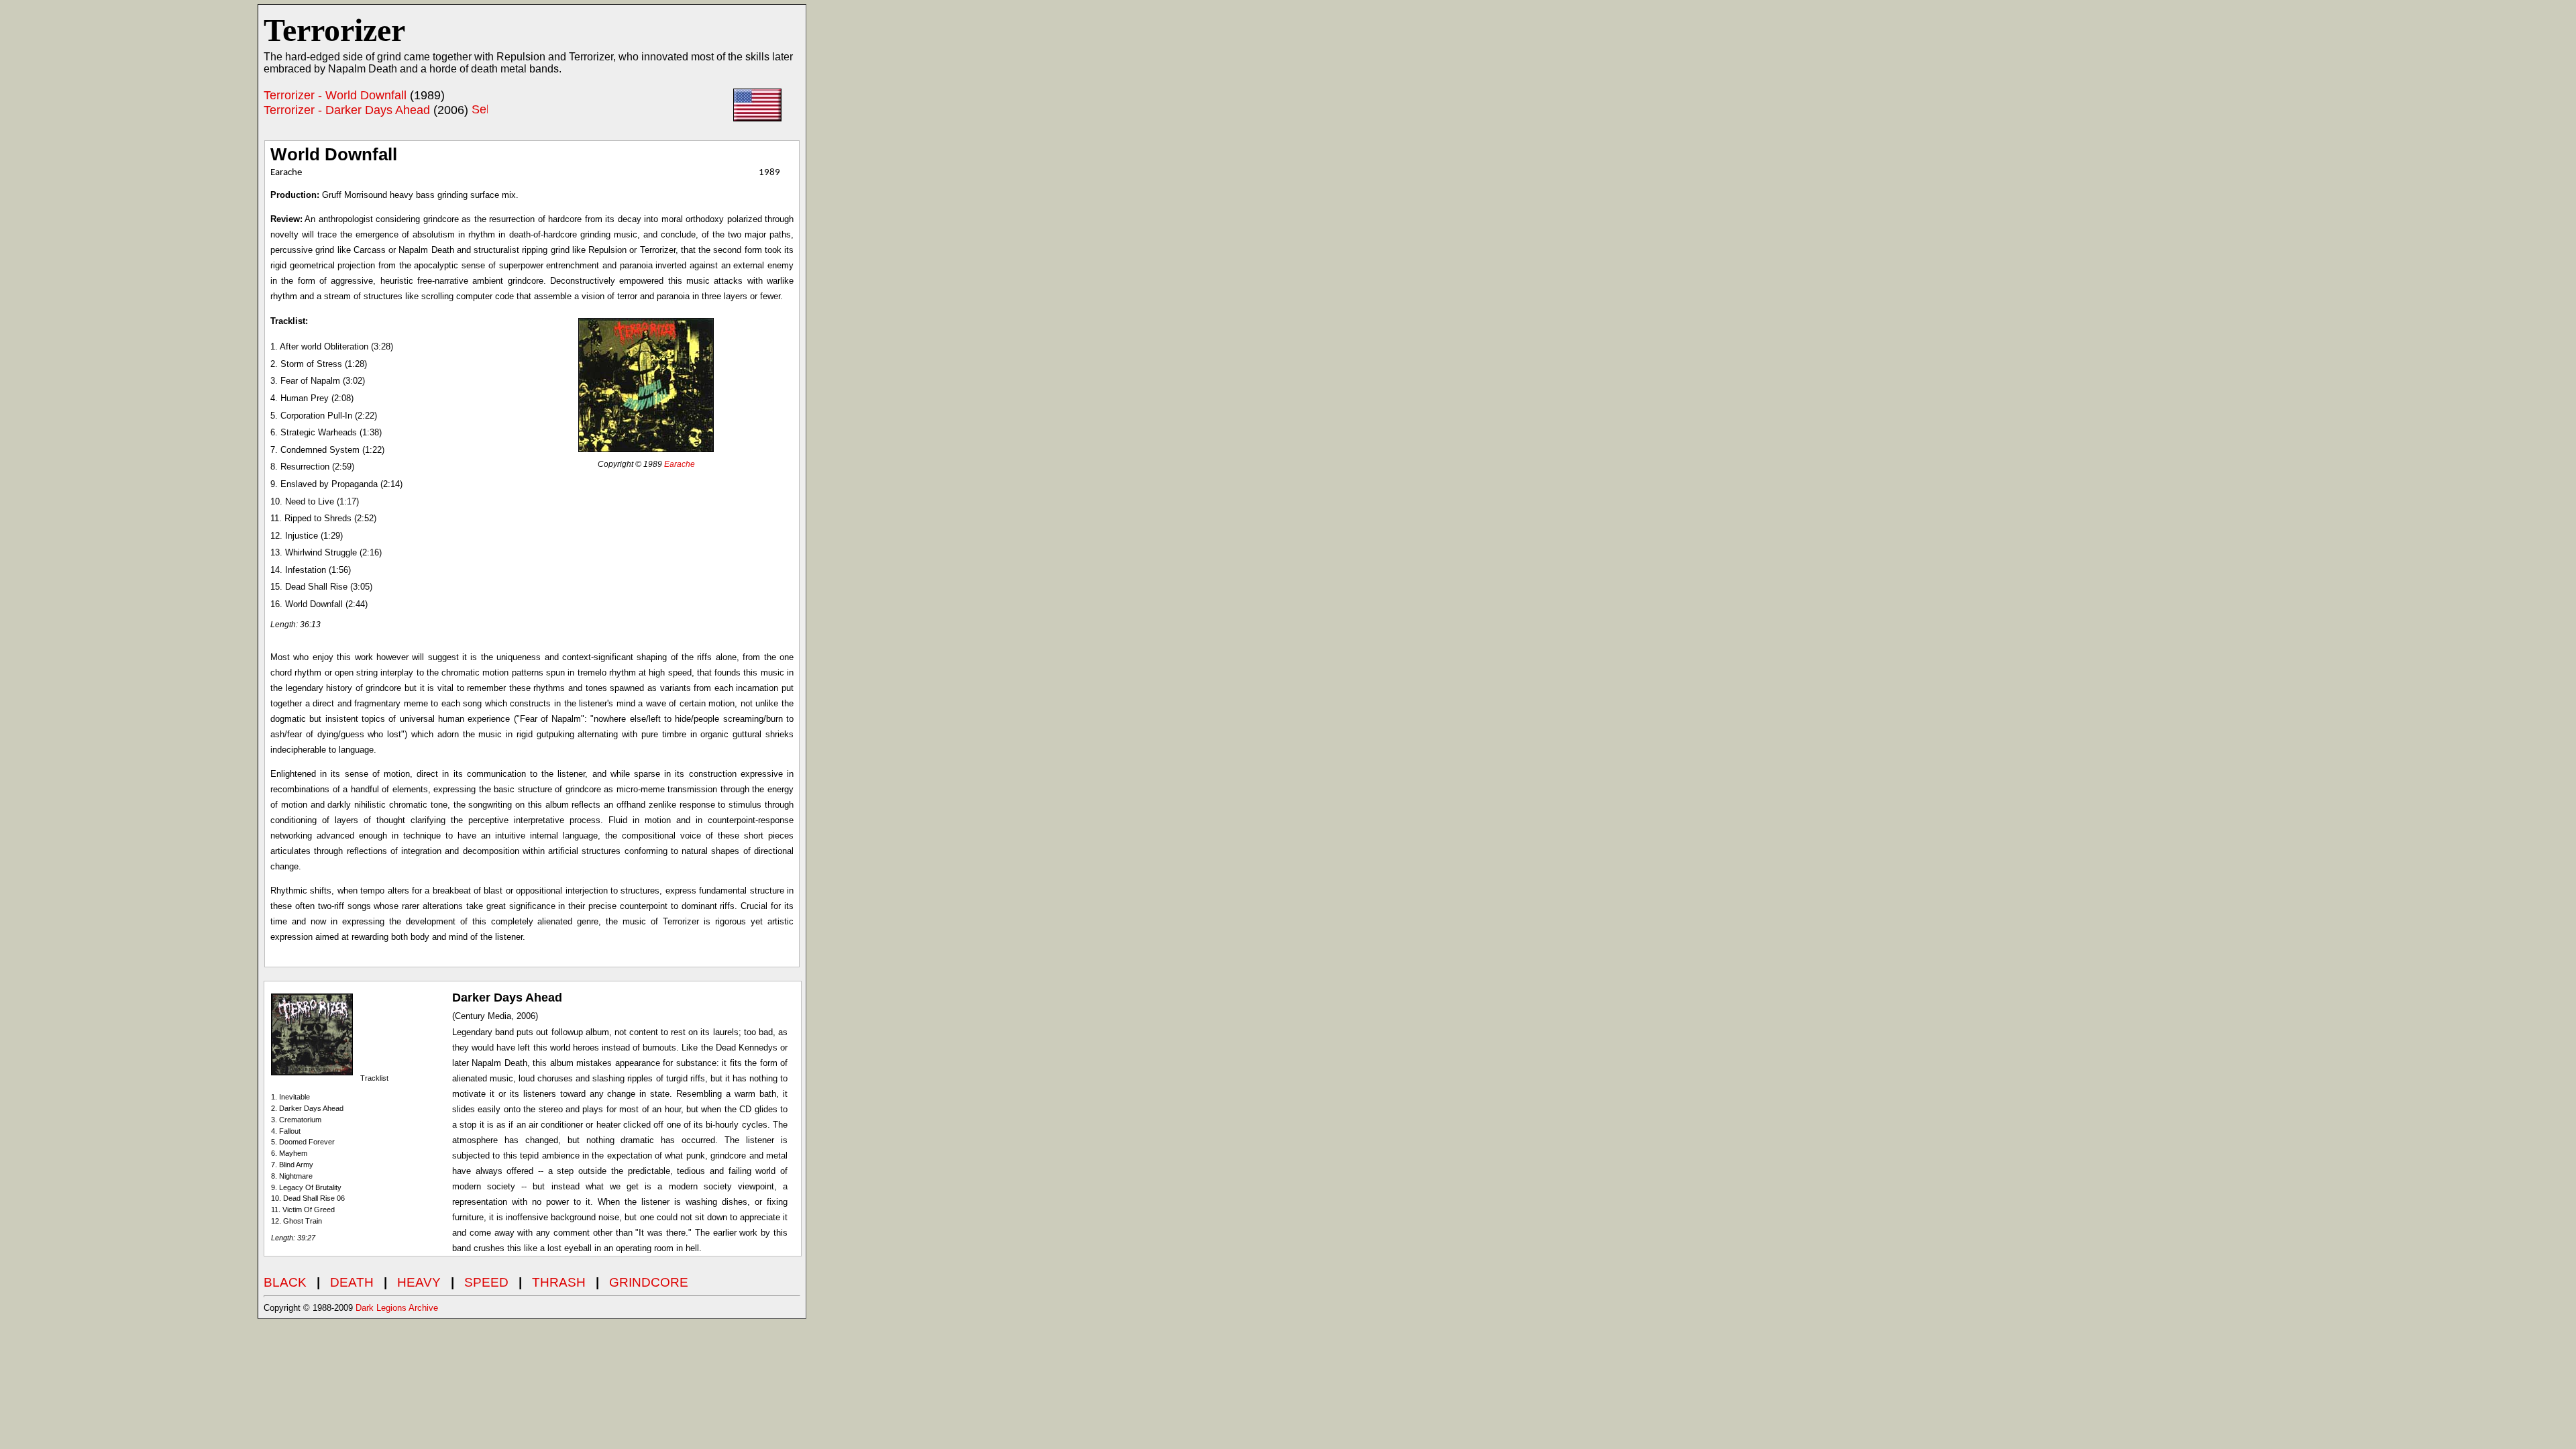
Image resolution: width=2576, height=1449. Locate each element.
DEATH (352, 1282)
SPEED (486, 1282)
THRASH (559, 1282)
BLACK (285, 1282)
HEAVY (419, 1282)
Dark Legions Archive (397, 1308)
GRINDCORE (649, 1282)
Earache (680, 464)
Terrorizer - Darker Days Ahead (347, 110)
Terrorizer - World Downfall (335, 95)
